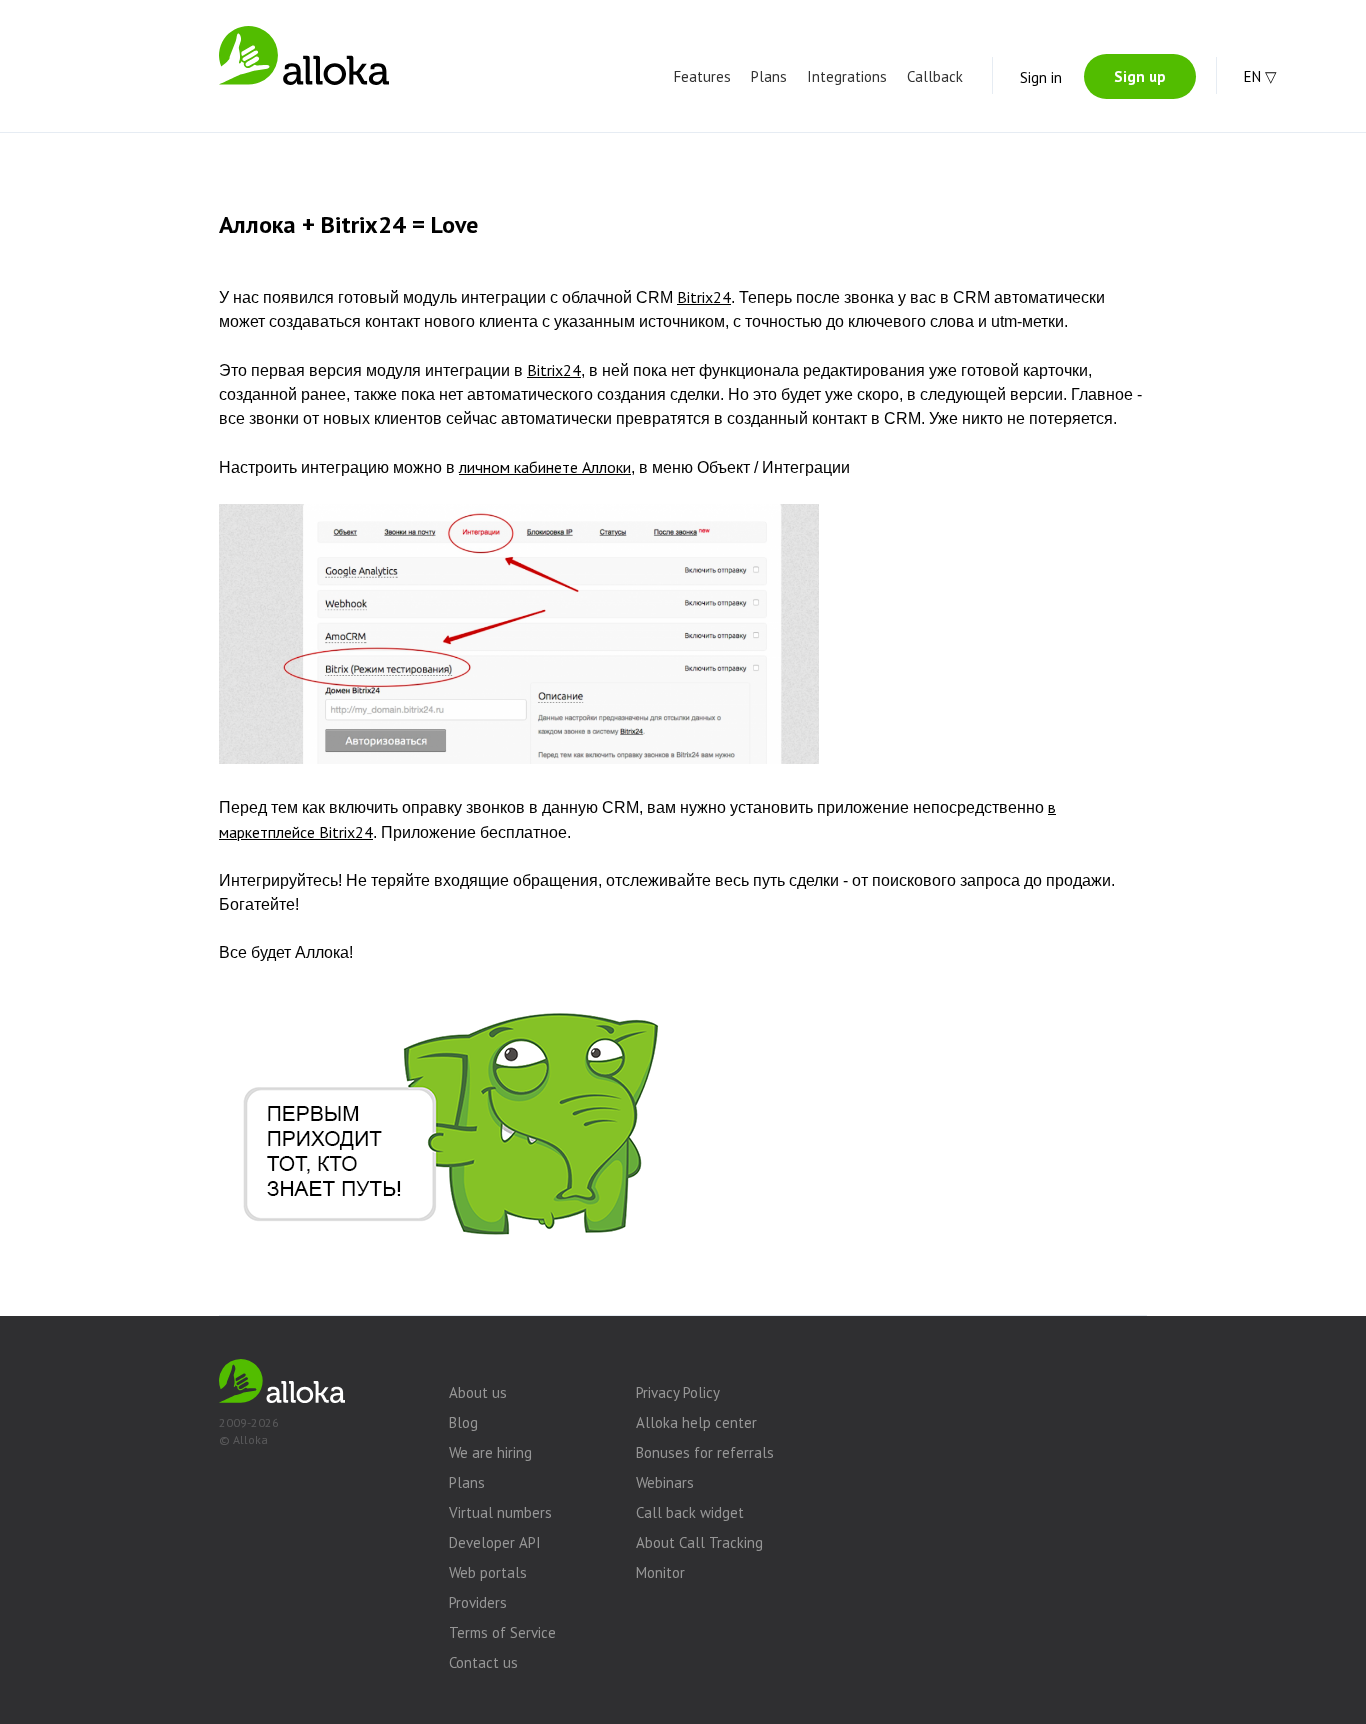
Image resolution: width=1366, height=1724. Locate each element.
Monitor (660, 1572)
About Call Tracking (699, 1542)
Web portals (488, 1572)
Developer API (495, 1542)
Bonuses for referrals (705, 1452)
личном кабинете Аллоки (545, 467)
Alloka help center (696, 1422)
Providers (478, 1602)
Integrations (847, 76)
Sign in (1041, 77)
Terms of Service (502, 1632)
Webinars (665, 1482)
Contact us (483, 1662)
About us (478, 1392)
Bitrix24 (704, 297)
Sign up (1140, 76)
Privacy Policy (678, 1392)
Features (702, 76)
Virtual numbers (500, 1512)
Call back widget (690, 1512)
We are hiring (490, 1452)
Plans (769, 76)
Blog (463, 1422)
